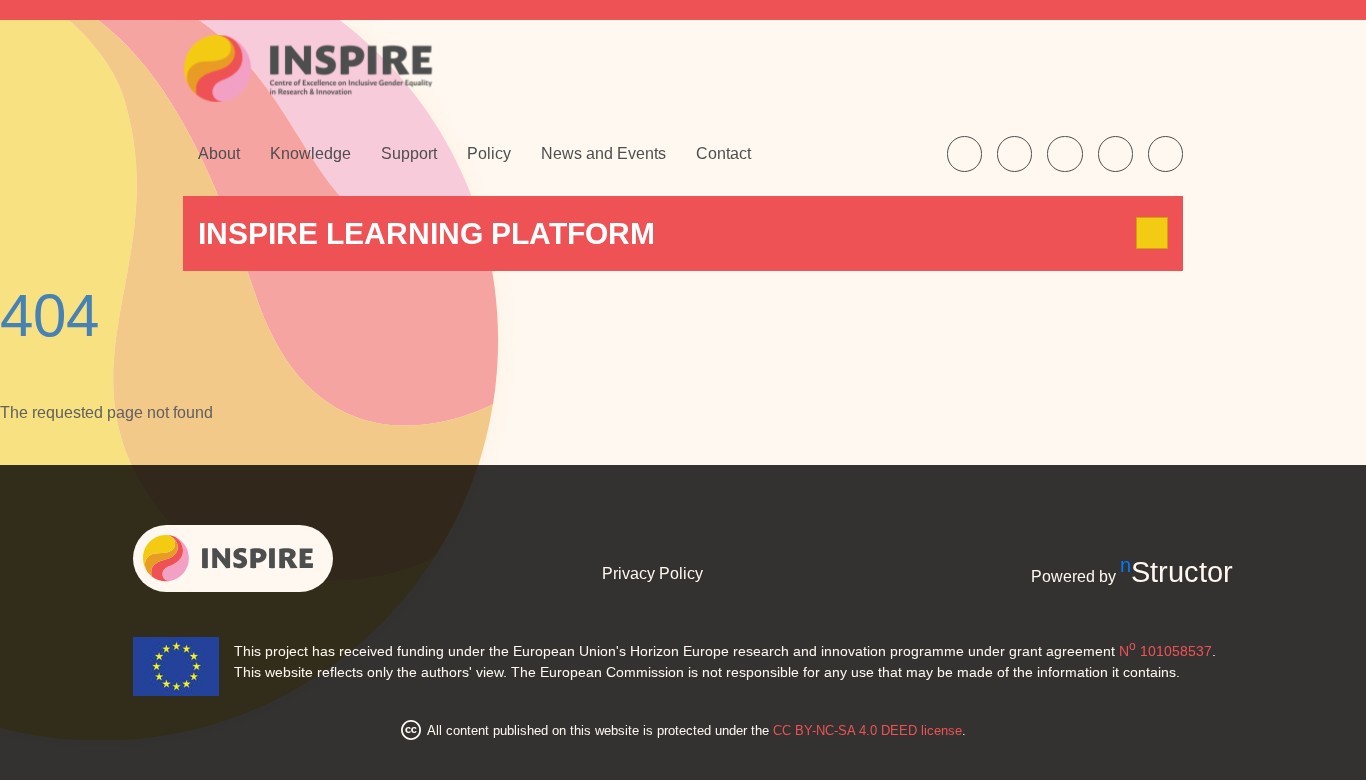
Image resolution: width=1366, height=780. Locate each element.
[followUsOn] (964, 153)
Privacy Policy (652, 573)
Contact (723, 153)
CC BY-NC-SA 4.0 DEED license (867, 730)
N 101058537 (1165, 651)
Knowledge (310, 153)
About (219, 153)
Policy (489, 153)
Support (409, 153)
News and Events (603, 153)
